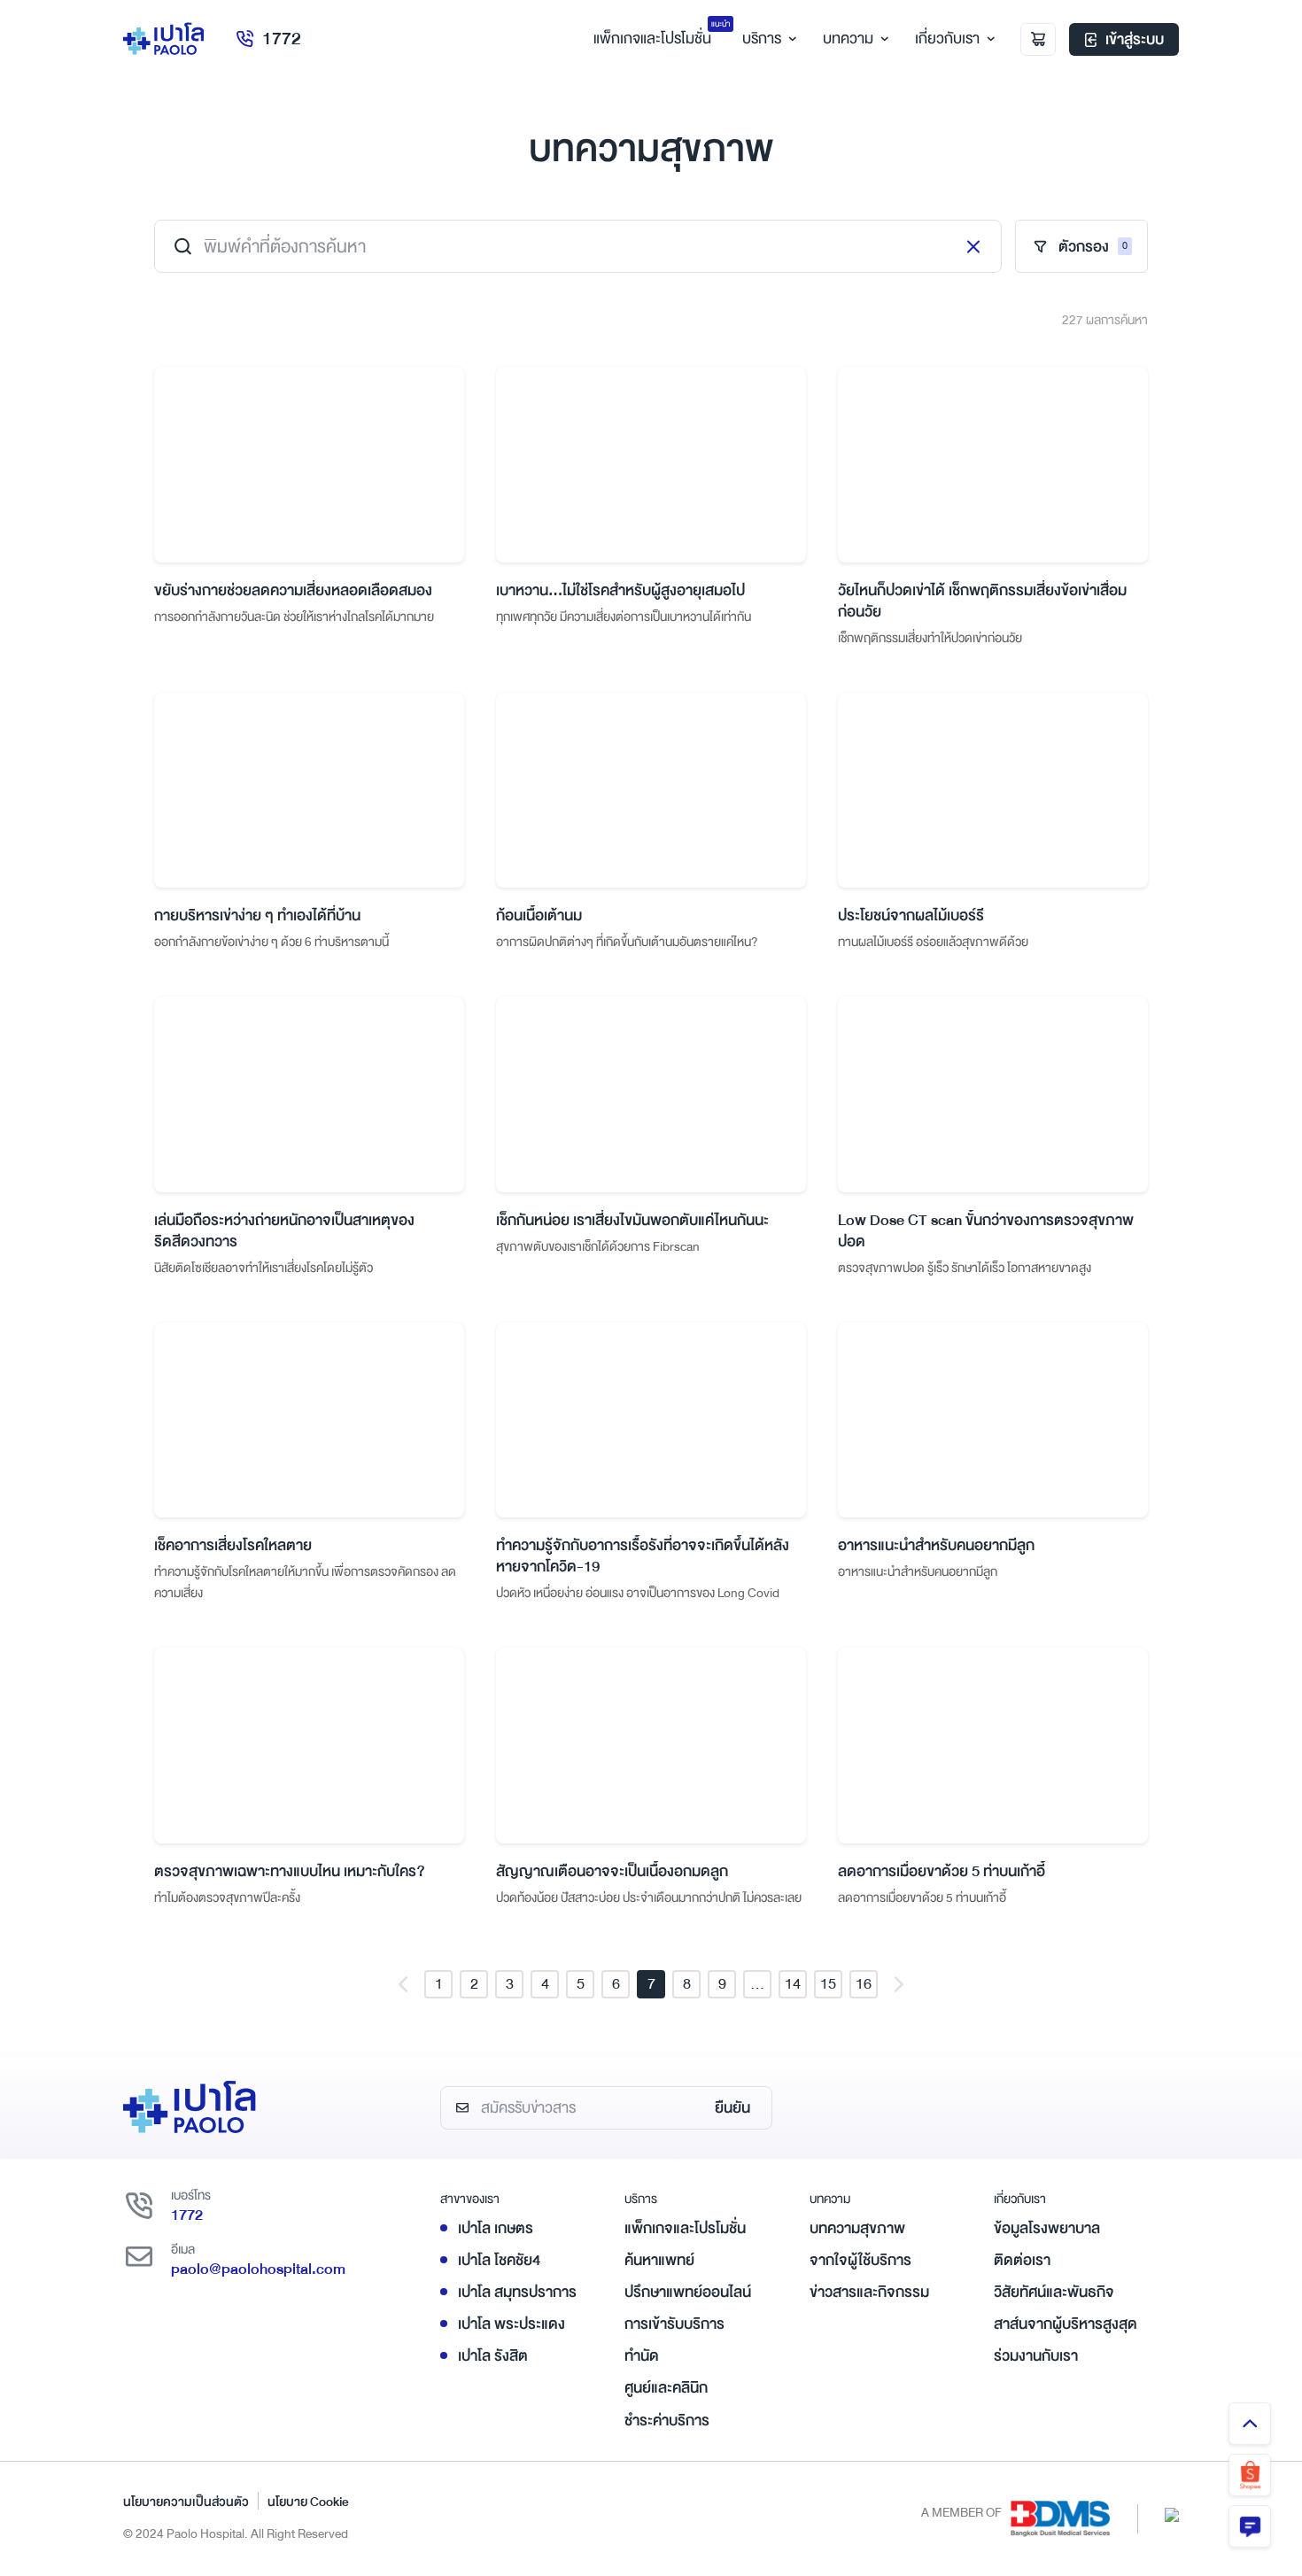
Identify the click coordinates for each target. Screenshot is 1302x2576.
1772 (282, 39)
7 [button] (651, 1984)
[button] (403, 1984)
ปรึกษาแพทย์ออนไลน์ (688, 2292)
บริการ (762, 39)
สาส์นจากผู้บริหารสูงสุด (1066, 2324)
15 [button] (828, 1984)
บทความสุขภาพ (857, 2228)
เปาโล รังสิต (493, 2356)
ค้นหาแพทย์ (659, 2260)
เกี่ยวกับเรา (947, 39)
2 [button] (474, 1984)
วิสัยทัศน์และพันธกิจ (1054, 2292)
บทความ (848, 39)
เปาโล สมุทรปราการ (517, 2292)
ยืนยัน (732, 2108)
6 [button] (616, 1984)
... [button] (757, 1984)
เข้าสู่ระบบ (1135, 39)
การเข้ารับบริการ (674, 2324)
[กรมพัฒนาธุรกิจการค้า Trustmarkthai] (1172, 2514)
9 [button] (722, 1984)
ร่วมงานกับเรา (1036, 2356)
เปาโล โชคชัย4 (499, 2260)
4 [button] (545, 1984)
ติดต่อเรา (1022, 2260)
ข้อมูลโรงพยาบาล (1047, 2228)
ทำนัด (642, 2356)
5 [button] (581, 1984)
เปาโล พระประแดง (511, 2324)
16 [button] (864, 1984)
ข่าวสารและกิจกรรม (869, 2292)
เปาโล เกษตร (496, 2228)
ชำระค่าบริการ (667, 2421)
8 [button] (687, 1984)
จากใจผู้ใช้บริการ (860, 2260)
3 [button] (510, 1984)
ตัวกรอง (1093, 247)
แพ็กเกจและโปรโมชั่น (685, 2228)
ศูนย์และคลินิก (666, 2388)
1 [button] (439, 1984)
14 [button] (793, 1984)
